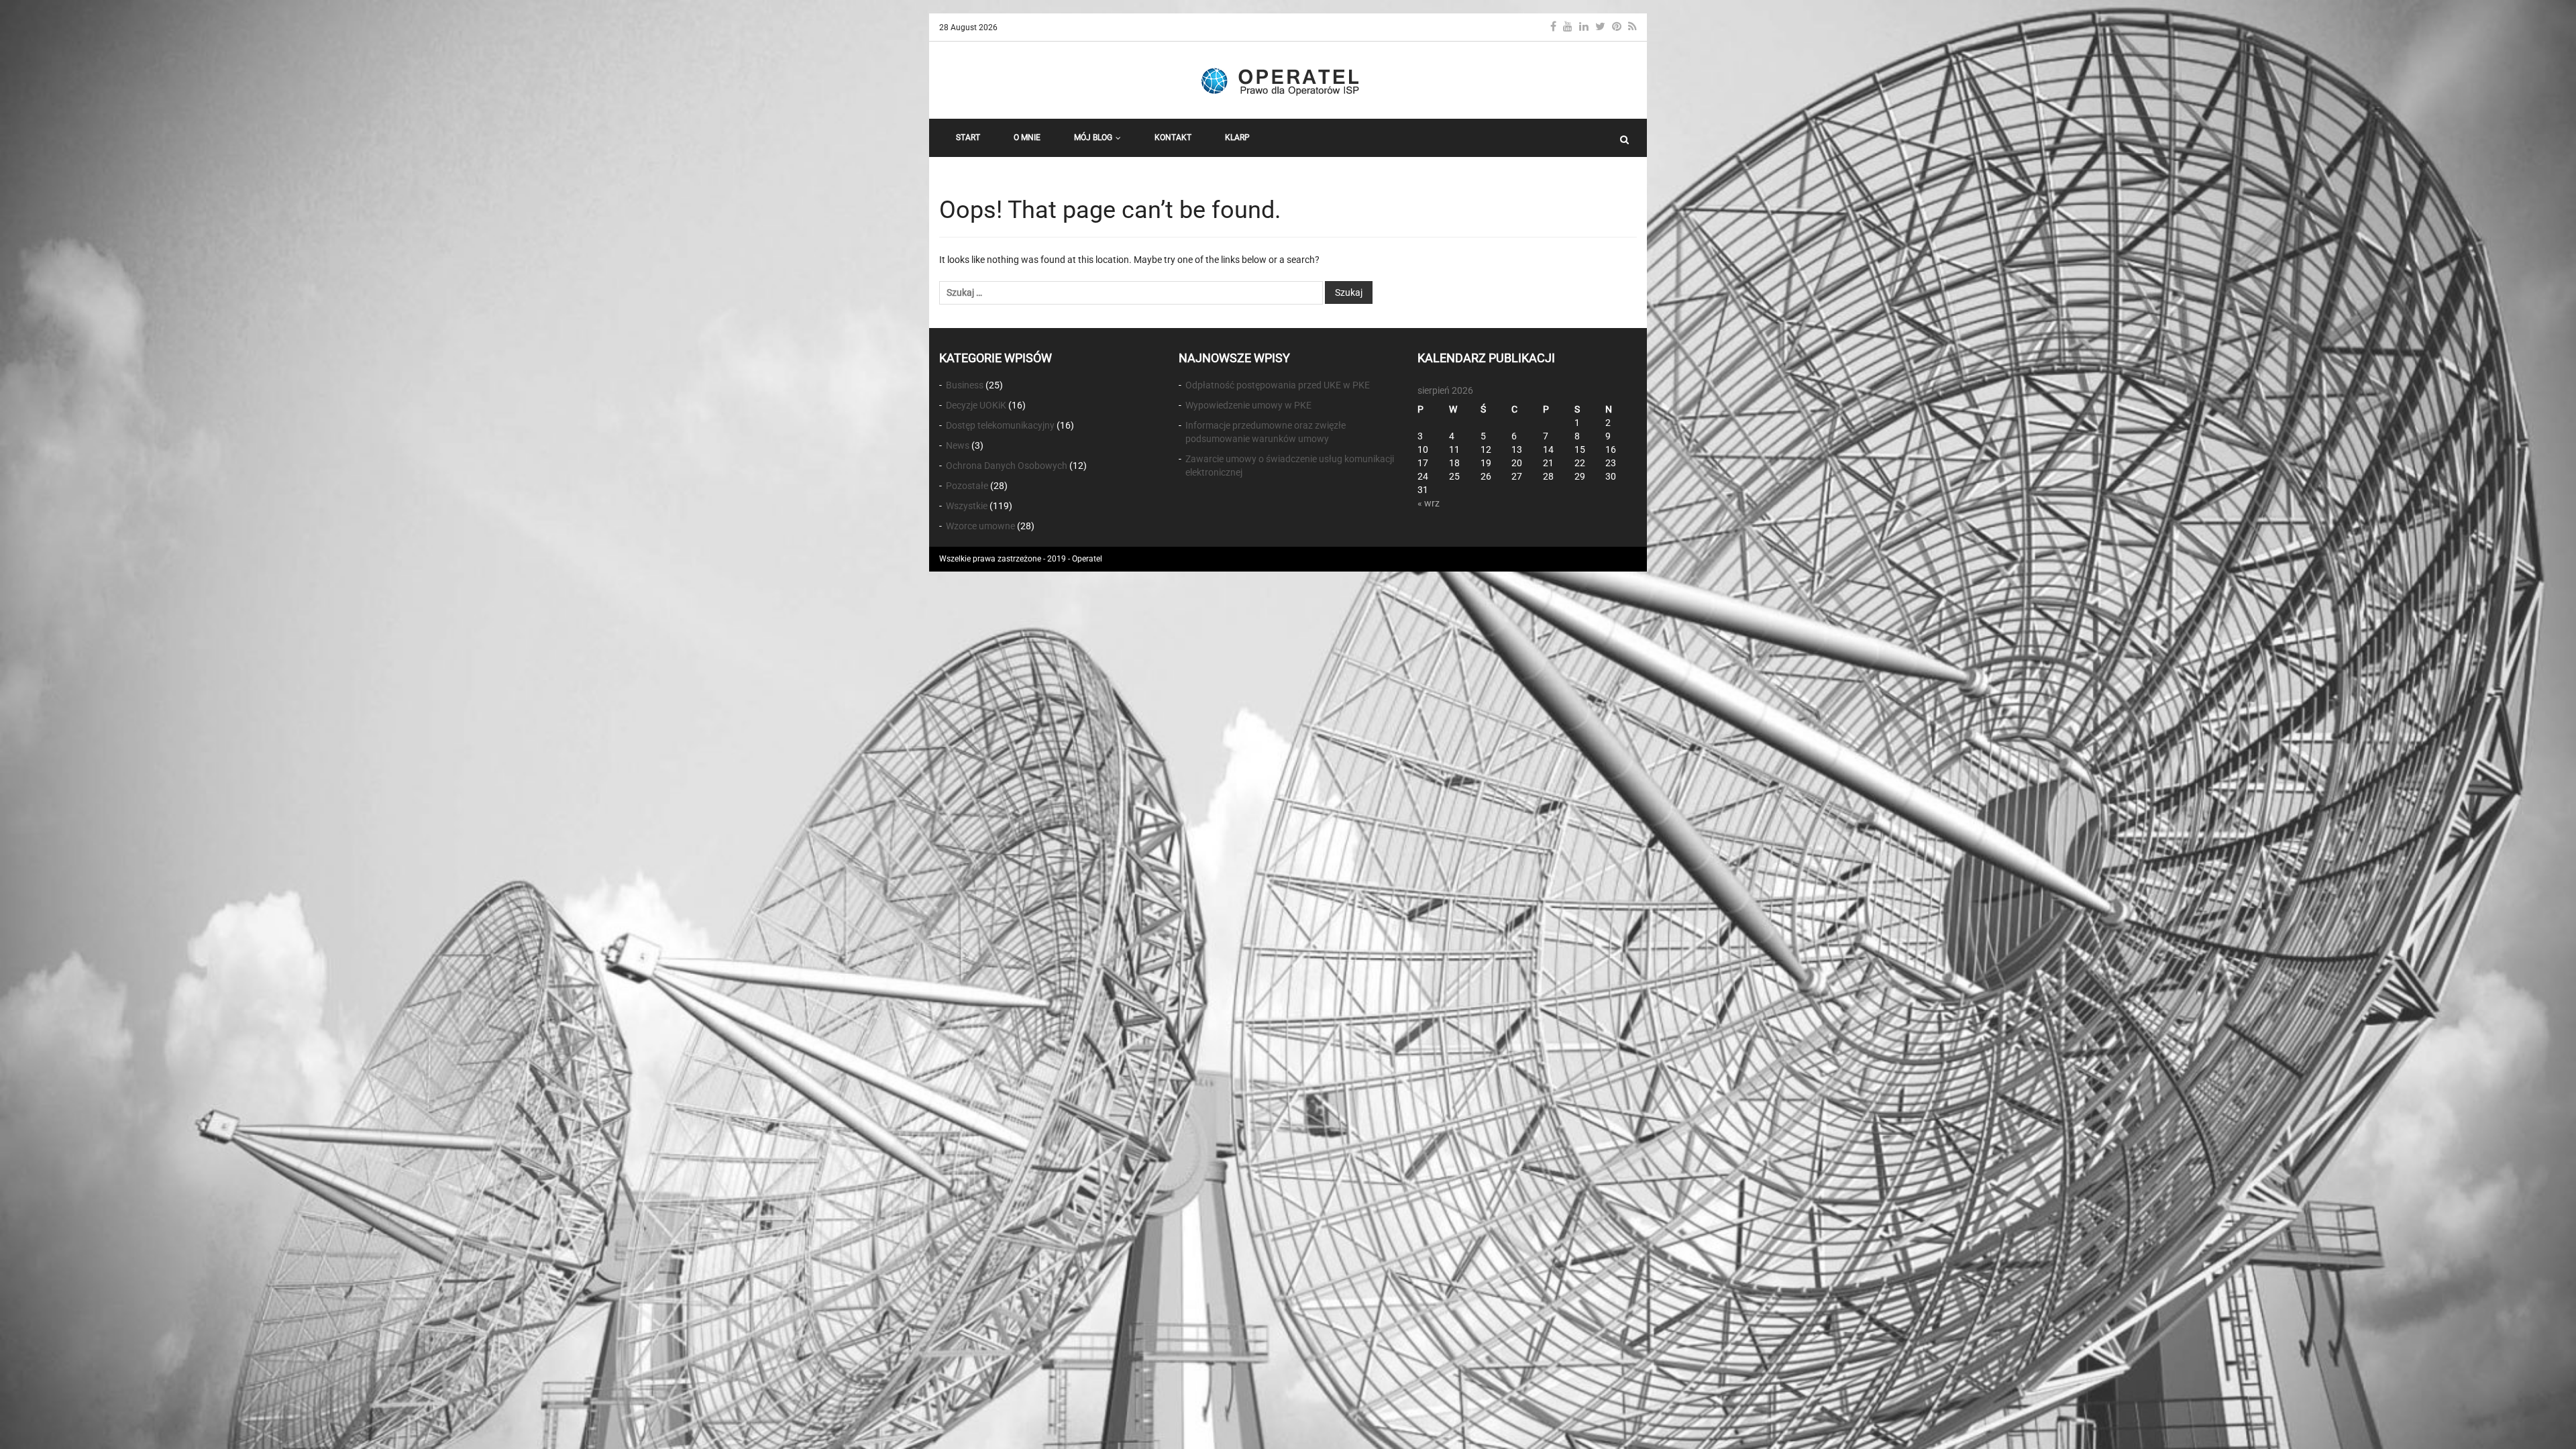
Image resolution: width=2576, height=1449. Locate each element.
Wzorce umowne (980, 526)
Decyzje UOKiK (976, 405)
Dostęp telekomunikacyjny (1000, 425)
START (968, 138)
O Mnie (1027, 138)
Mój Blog (1093, 138)
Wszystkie (967, 506)
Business (965, 385)
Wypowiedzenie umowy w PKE (1248, 405)
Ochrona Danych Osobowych (1007, 466)
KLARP (1237, 138)
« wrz (1429, 503)
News (958, 445)
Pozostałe (967, 486)
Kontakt (1173, 138)
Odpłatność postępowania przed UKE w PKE (1278, 385)
